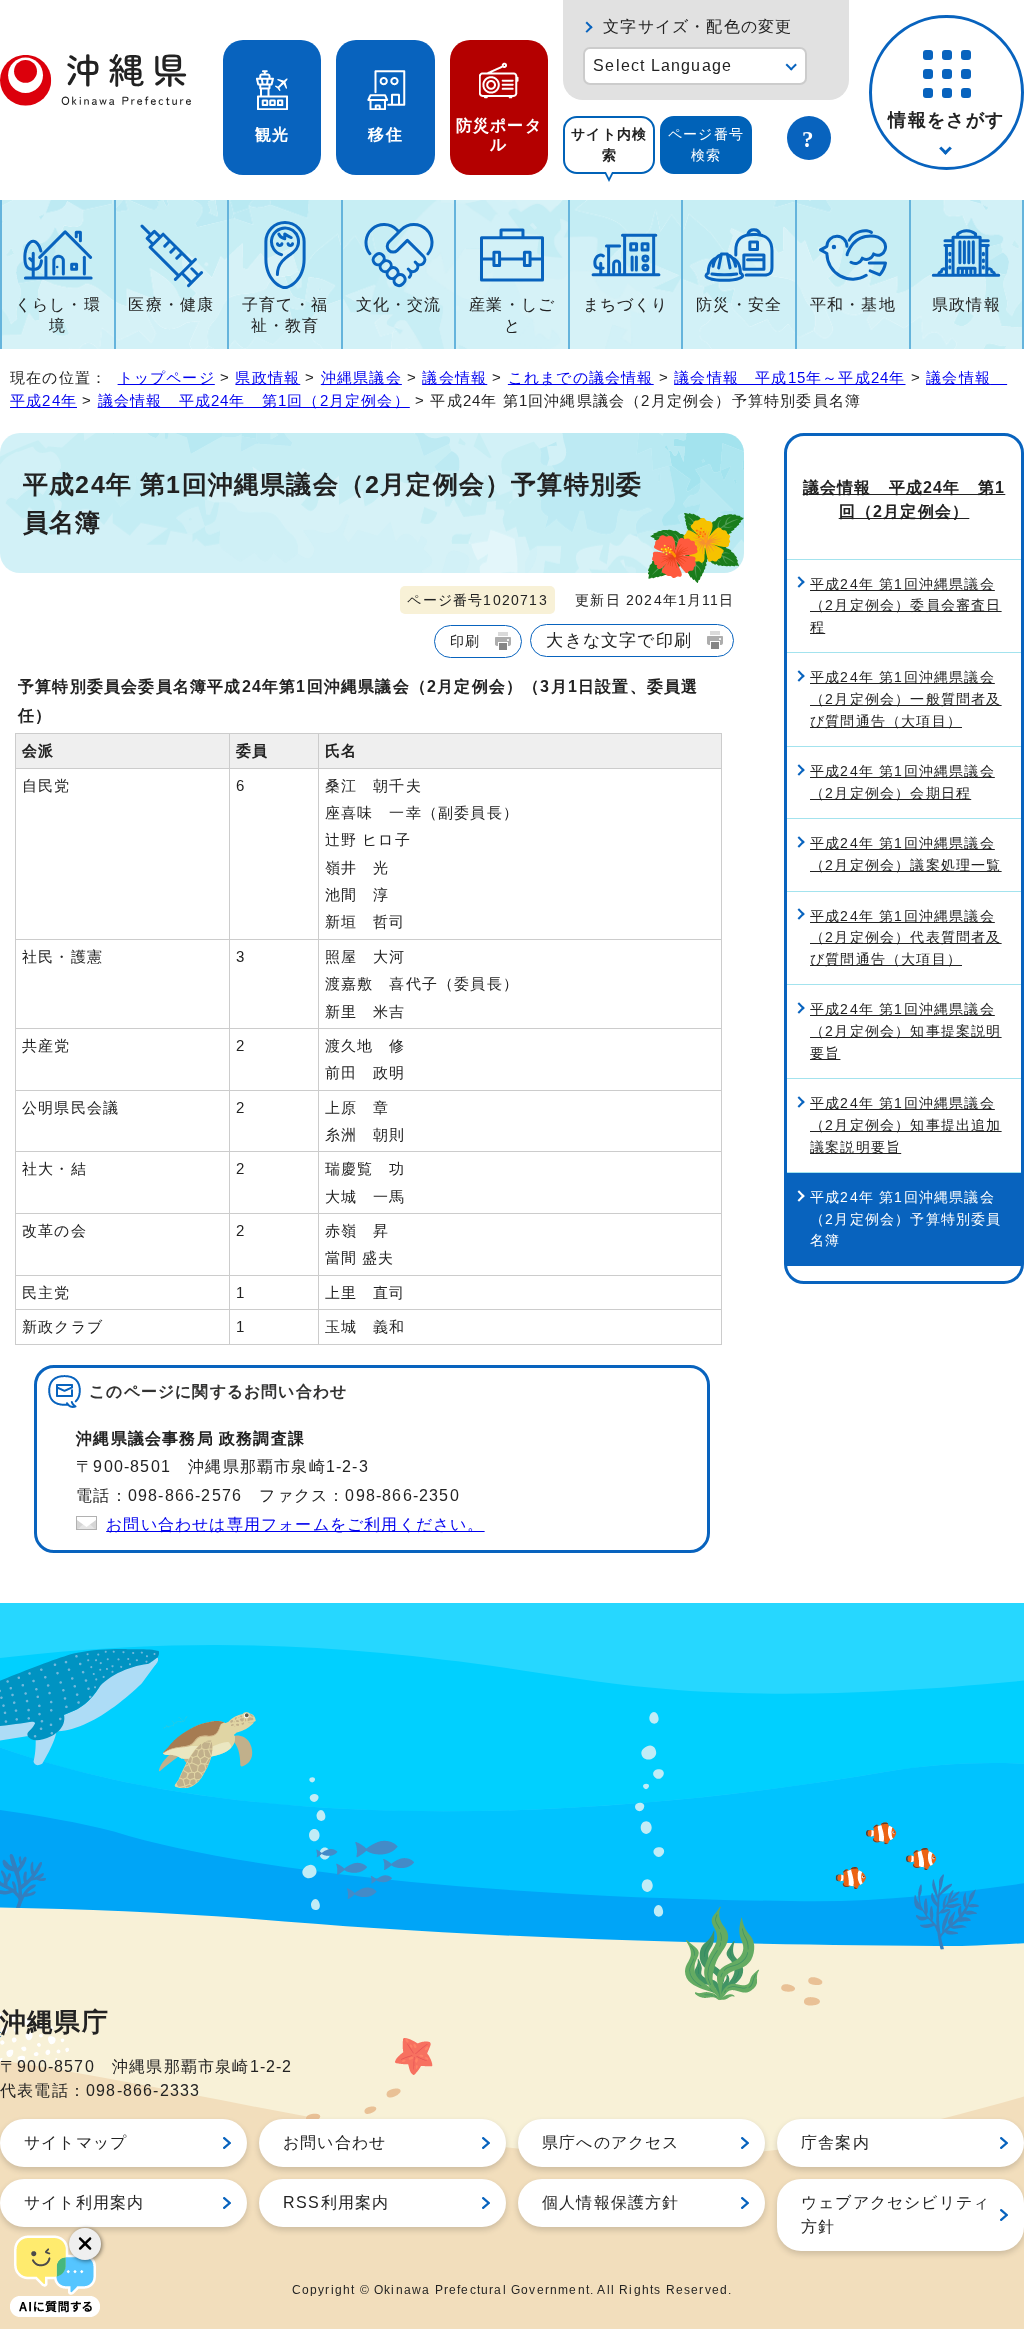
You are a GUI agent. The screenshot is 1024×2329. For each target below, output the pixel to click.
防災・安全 (739, 304)
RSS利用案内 (336, 2202)
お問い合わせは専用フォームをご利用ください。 (295, 1524)
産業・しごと (512, 315)
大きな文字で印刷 (619, 640)
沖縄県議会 (361, 377)
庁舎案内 (835, 2142)
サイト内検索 (609, 144)
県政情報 (966, 304)
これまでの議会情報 (581, 377)
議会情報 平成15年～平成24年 (789, 377)
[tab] (609, 145)
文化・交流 (399, 304)
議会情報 (454, 377)
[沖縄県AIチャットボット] (55, 2274)
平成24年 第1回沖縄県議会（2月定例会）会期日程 (902, 782)
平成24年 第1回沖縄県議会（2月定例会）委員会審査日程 (906, 605)
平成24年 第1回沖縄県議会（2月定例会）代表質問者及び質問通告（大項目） (906, 937)
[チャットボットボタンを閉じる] (85, 2244)
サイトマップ (75, 2142)
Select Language (662, 65)
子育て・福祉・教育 (285, 315)
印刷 (465, 641)
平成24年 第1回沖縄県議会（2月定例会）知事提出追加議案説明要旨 (906, 1124)
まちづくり (626, 304)
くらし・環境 (58, 315)
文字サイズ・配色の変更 (697, 26)
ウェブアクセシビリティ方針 (895, 2214)
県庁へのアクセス (611, 2142)
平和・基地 (853, 304)
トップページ (166, 377)
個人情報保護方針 (611, 2202)
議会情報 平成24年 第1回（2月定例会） (254, 400)
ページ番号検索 (706, 144)
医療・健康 (171, 304)
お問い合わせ (334, 2142)
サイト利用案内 (84, 2202)
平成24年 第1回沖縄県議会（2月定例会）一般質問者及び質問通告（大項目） (906, 698)
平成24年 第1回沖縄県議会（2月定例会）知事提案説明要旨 (906, 1030)
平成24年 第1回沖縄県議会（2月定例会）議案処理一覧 (906, 854)
